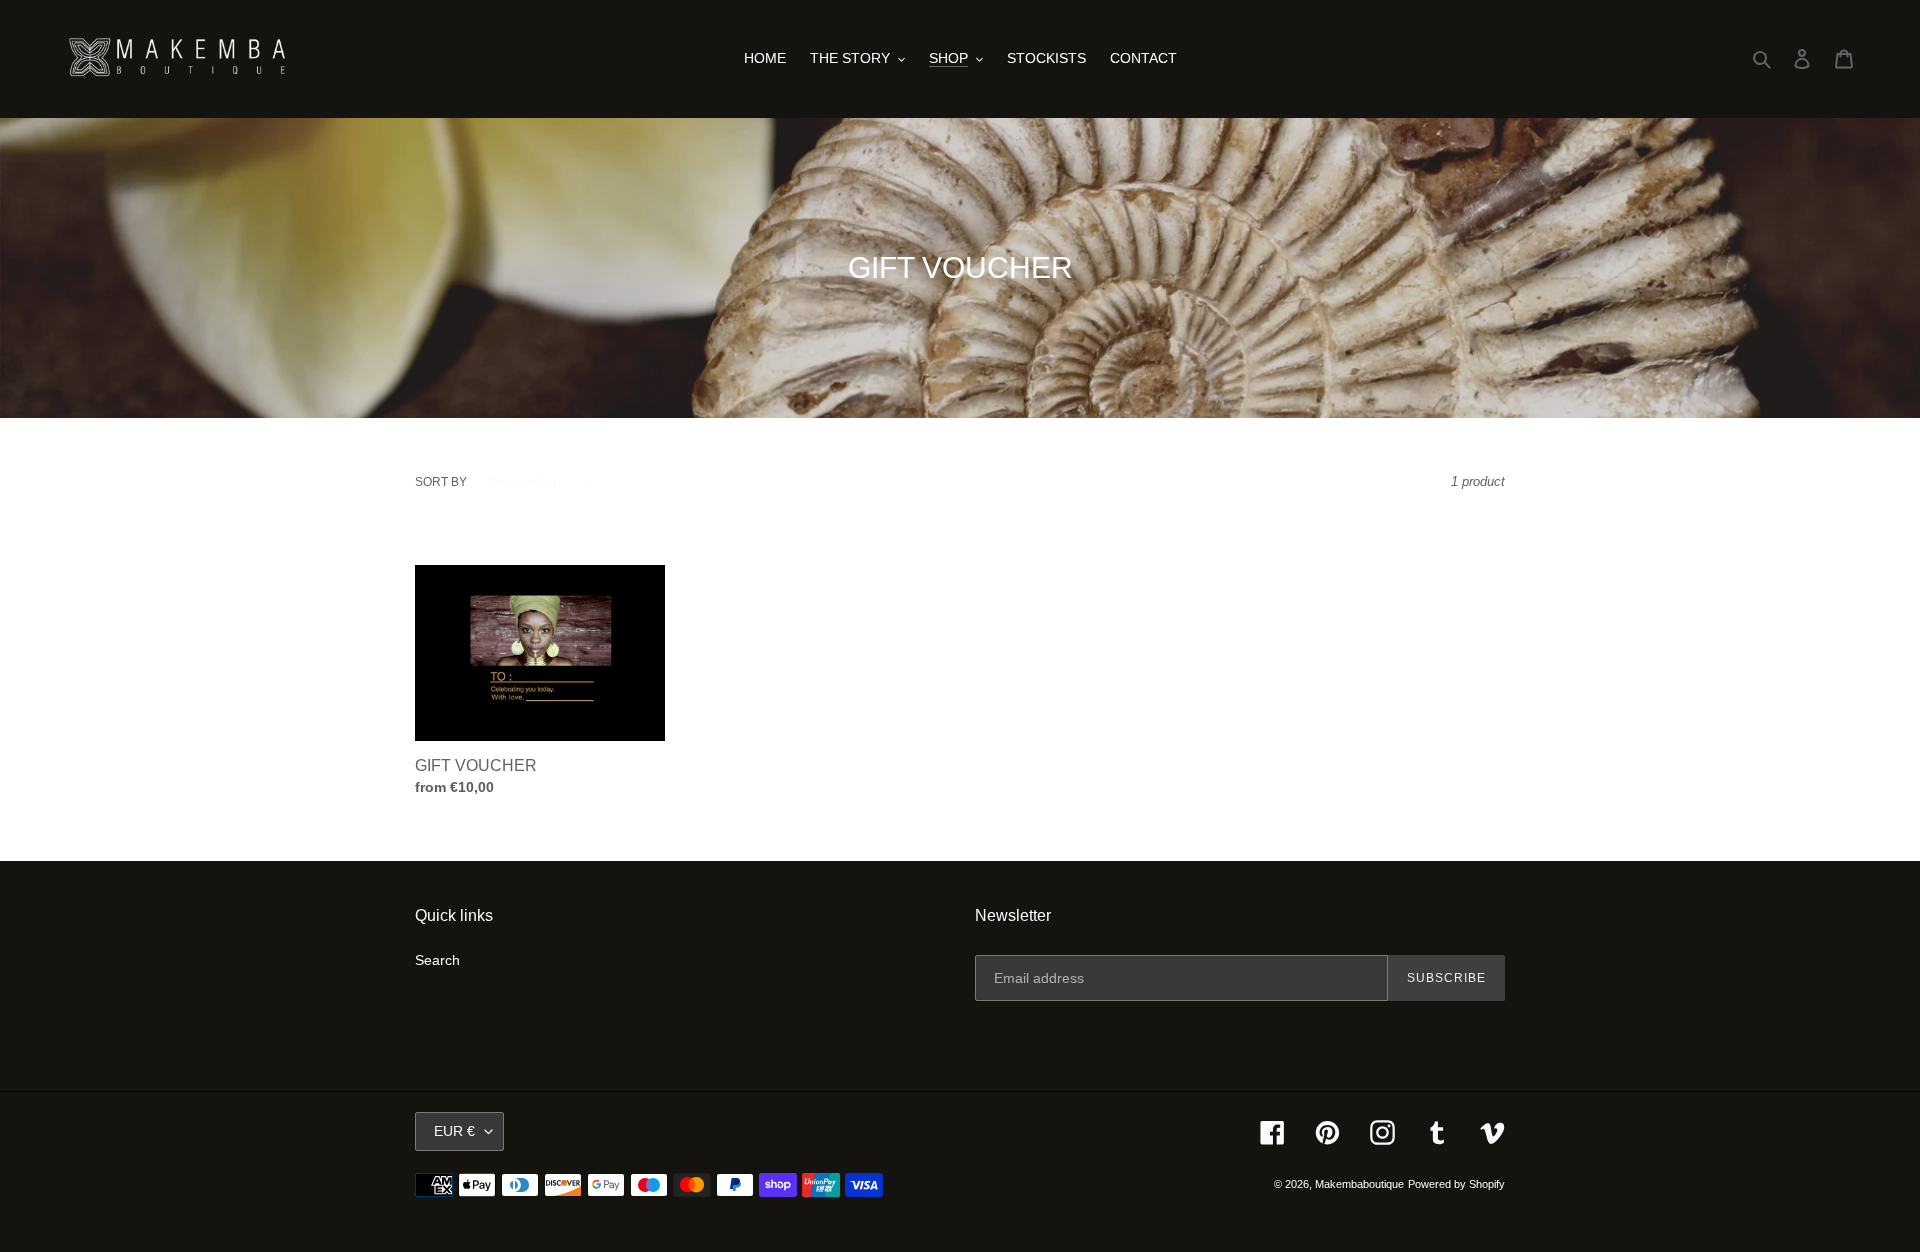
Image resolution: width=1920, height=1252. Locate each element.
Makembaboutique (1359, 1184)
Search (437, 960)
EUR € (454, 1131)
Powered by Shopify (1456, 1184)
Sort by (441, 482)
